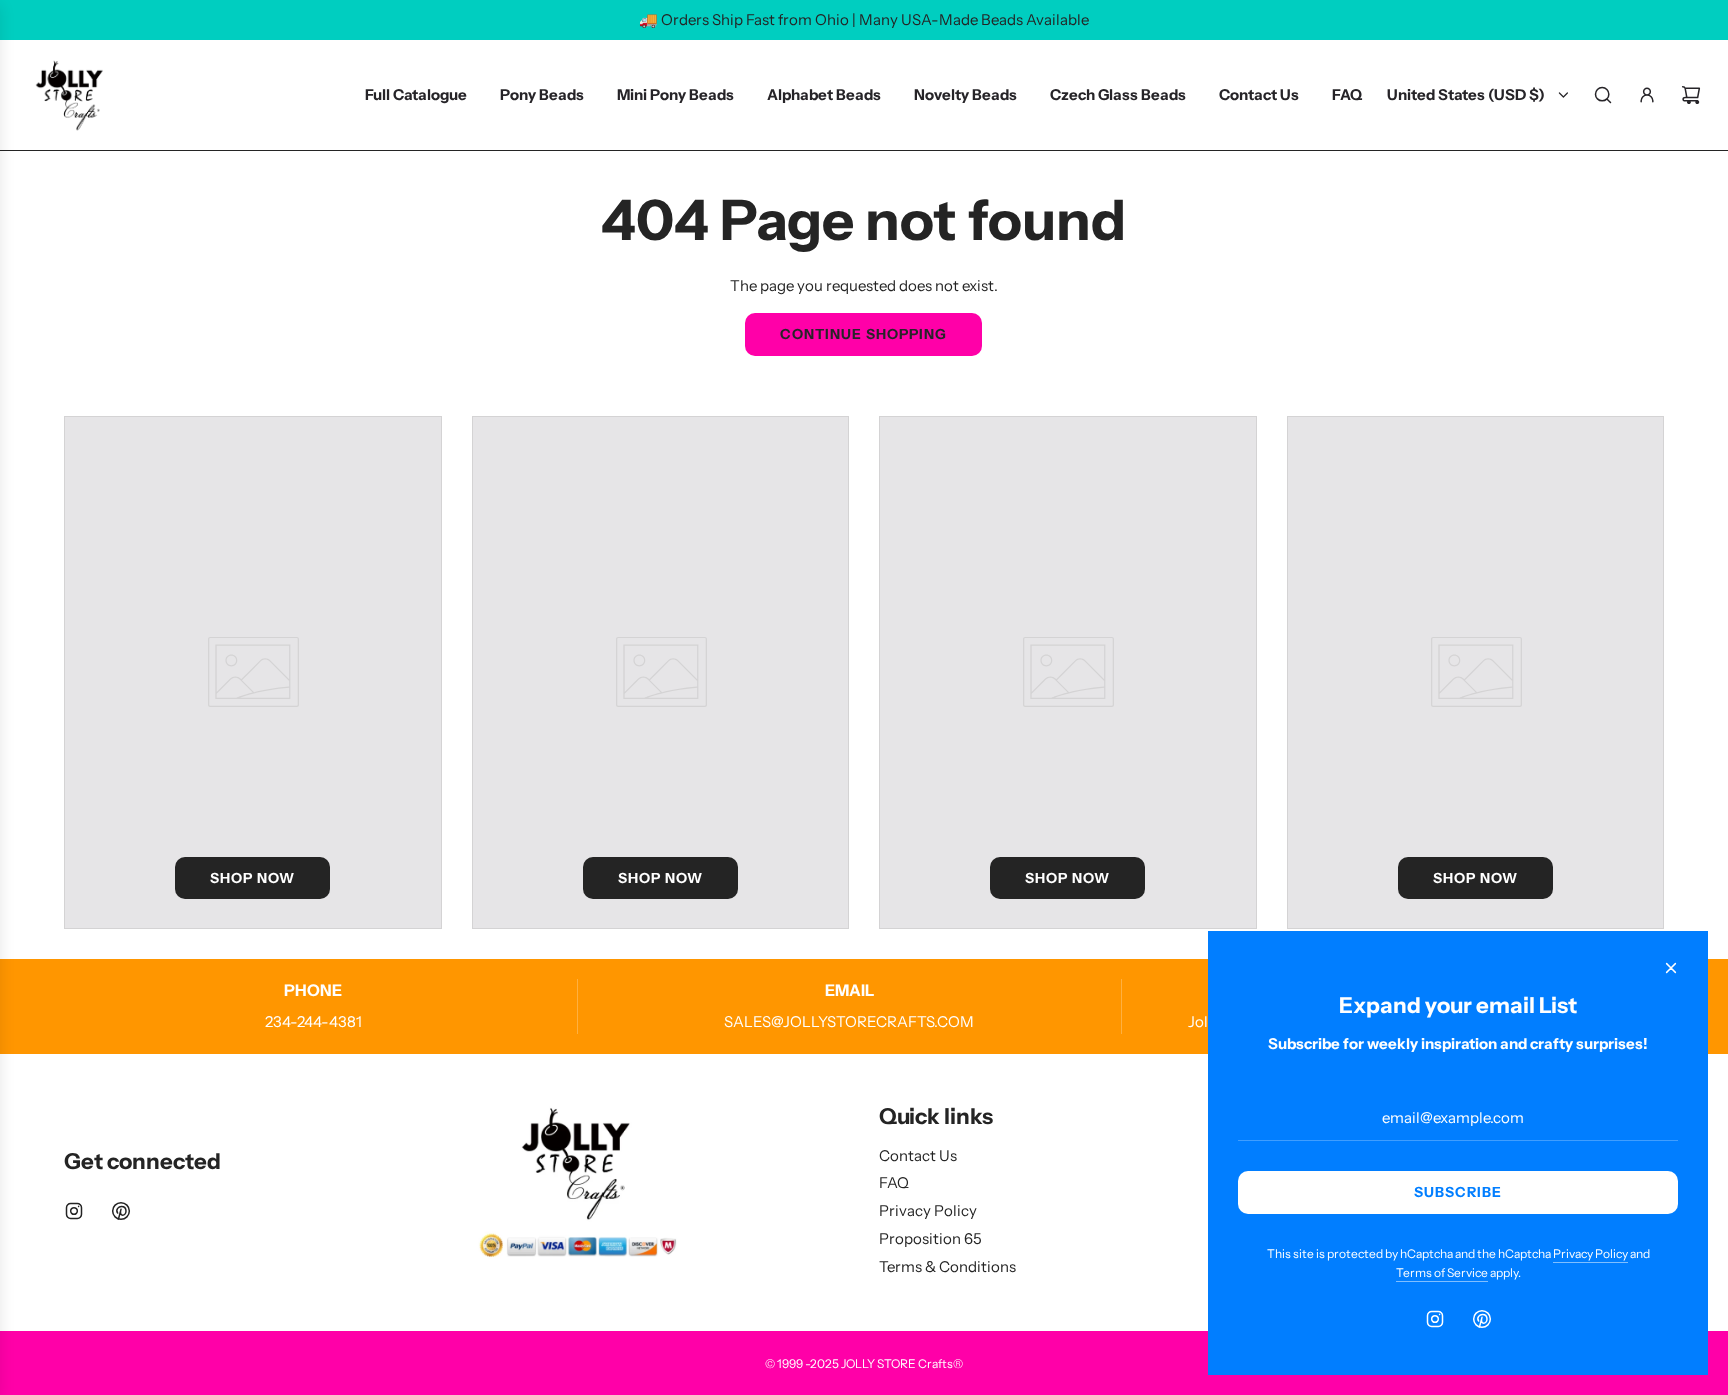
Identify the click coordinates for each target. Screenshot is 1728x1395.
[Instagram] (74, 1211)
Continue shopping (863, 334)
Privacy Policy (1590, 1253)
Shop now (252, 878)
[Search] (1603, 95)
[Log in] (1647, 95)
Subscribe (1458, 1192)
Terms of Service (1442, 1272)
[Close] (1671, 968)
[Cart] (1691, 95)
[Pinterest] (121, 1211)
